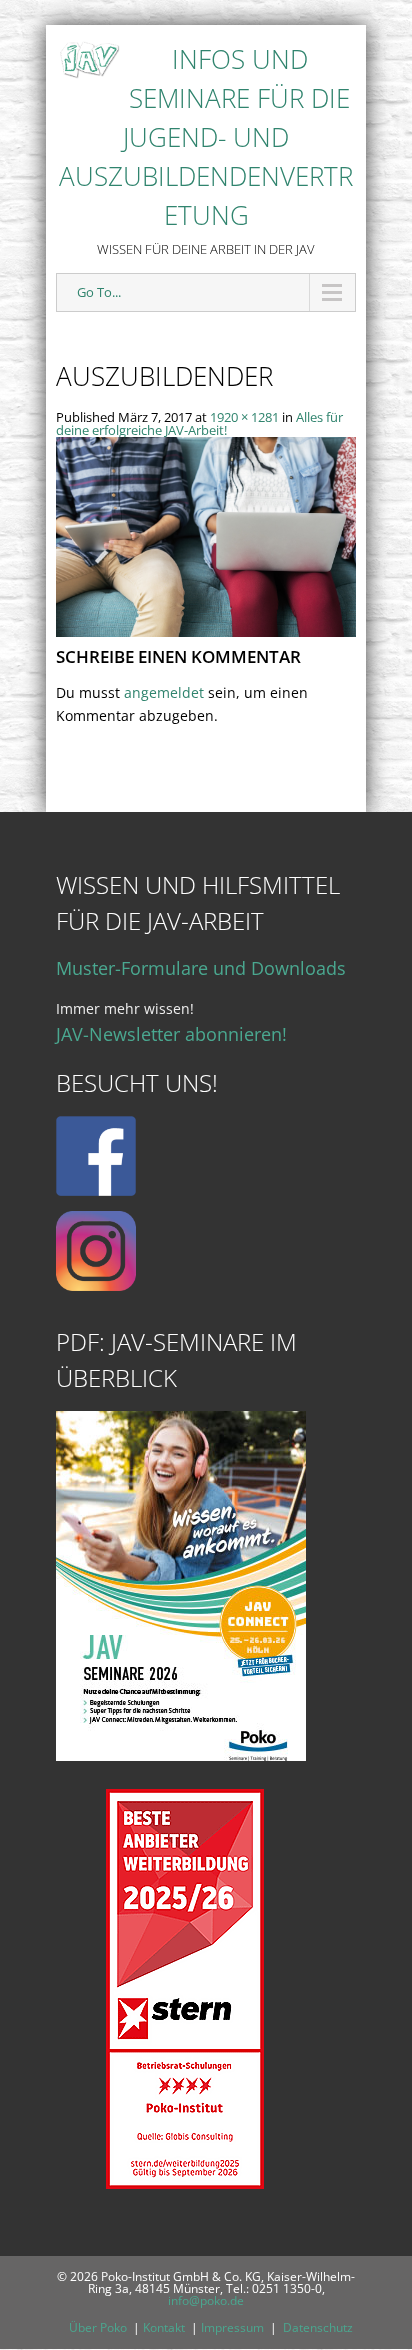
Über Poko (98, 2327)
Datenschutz (318, 2327)
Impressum (232, 2327)
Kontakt (164, 2327)
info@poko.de (206, 2300)
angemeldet (164, 692)
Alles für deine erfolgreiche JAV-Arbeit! (199, 423)
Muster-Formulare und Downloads (201, 968)
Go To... (99, 292)
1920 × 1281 (244, 417)
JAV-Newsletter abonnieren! (171, 1034)
